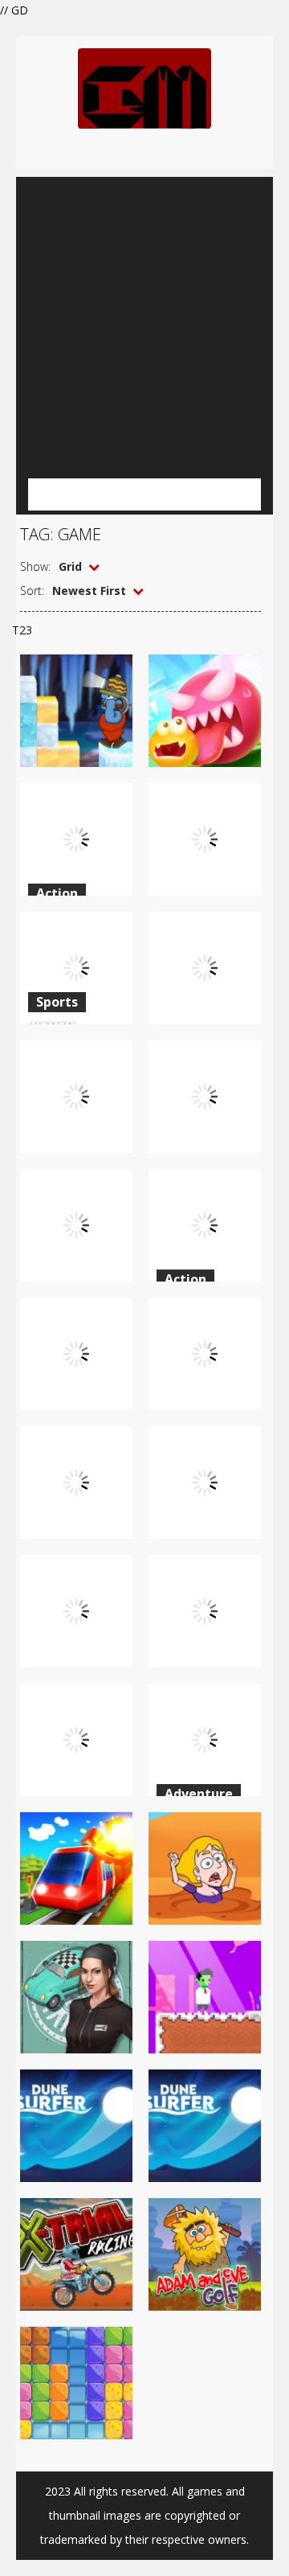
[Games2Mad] (144, 87)
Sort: (32, 591)
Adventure (199, 1794)
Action (57, 893)
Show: (35, 566)
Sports (57, 1002)
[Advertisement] (144, 322)
